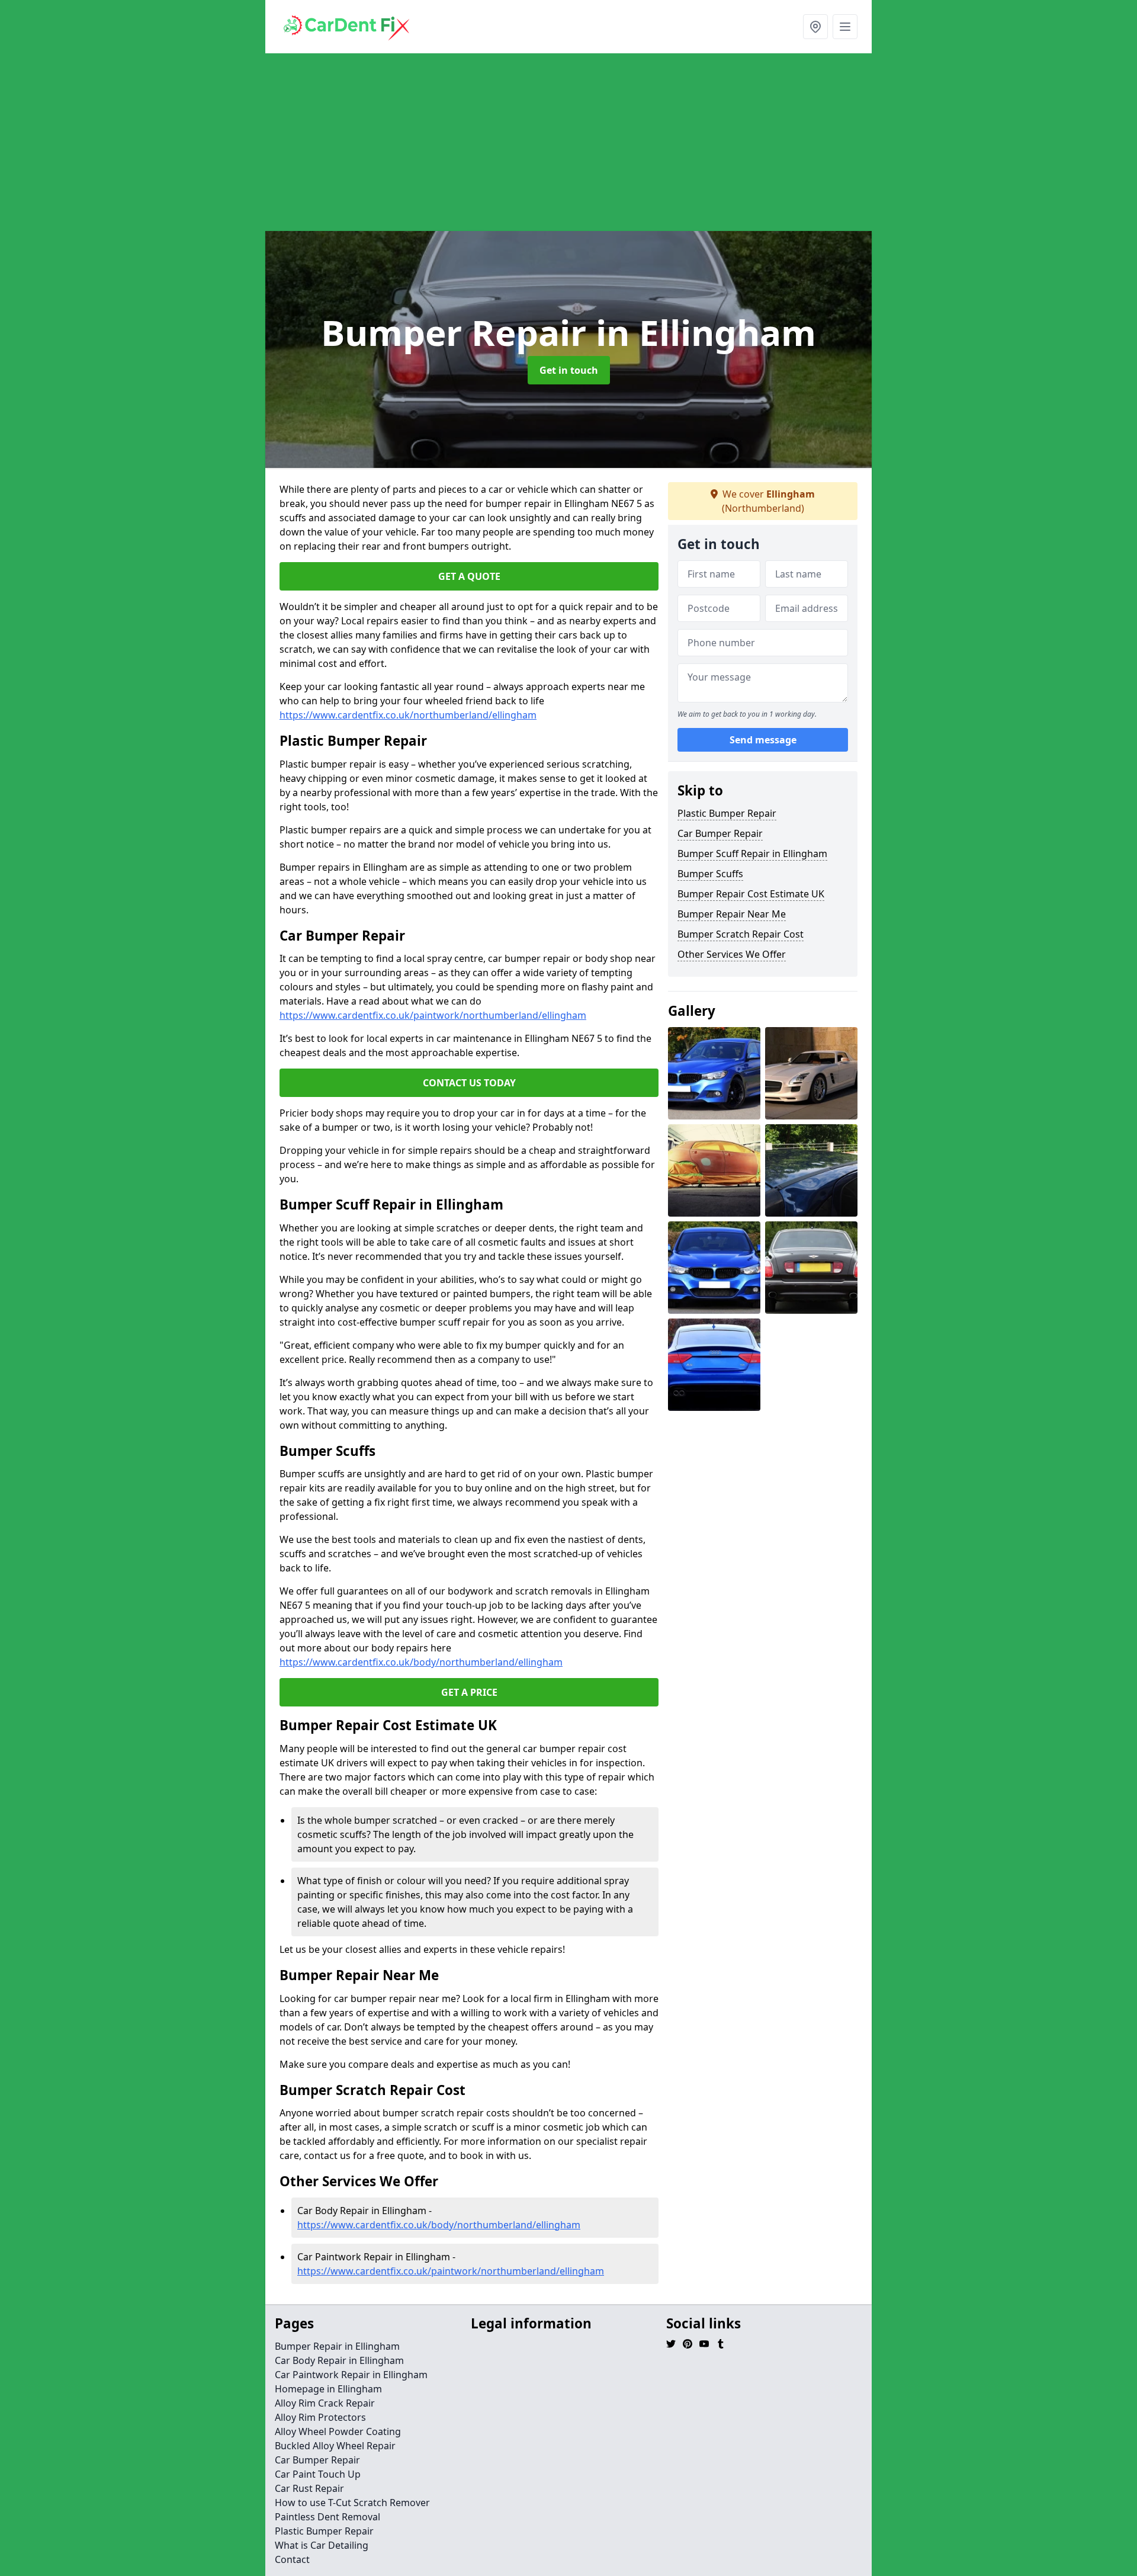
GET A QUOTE (469, 576)
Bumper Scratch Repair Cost (741, 934)
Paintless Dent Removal (327, 2517)
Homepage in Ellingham (328, 2389)
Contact (292, 2559)
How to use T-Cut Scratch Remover (352, 2503)
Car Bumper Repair (720, 833)
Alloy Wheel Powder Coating (338, 2431)
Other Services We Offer (732, 954)
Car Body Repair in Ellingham (339, 2360)
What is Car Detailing (322, 2545)
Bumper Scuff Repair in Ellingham (752, 854)
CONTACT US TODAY (469, 1083)
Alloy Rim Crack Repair (325, 2403)
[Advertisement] (621, 142)
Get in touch (569, 370)
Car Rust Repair (309, 2488)
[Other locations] (815, 27)
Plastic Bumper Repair (727, 813)
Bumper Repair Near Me (732, 914)
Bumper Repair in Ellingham (337, 2346)
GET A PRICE (469, 1692)
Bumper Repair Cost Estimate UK (751, 894)
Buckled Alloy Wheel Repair (335, 2446)
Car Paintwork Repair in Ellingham (351, 2375)
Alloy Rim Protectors (320, 2417)
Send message (763, 740)
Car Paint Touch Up (318, 2474)
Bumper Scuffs (710, 874)
